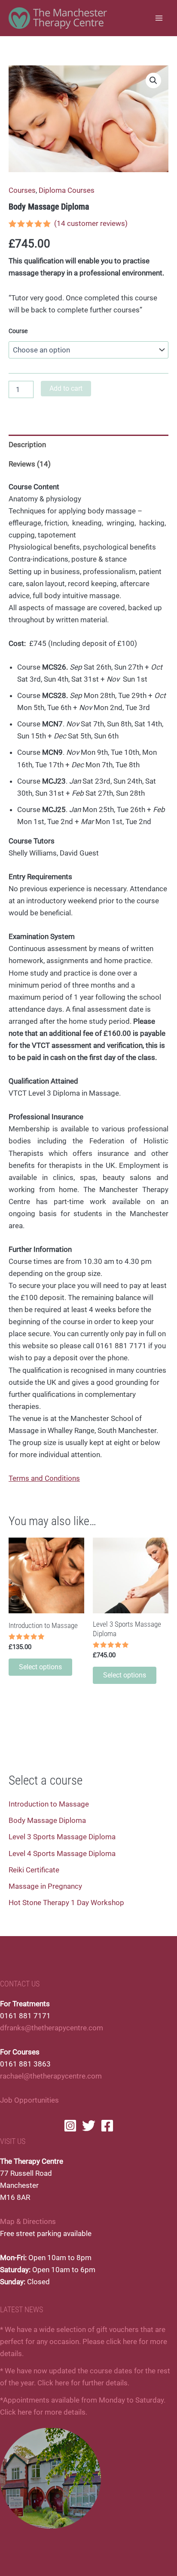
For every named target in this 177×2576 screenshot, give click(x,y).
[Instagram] (70, 2126)
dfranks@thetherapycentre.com (52, 2028)
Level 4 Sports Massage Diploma (62, 1853)
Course (18, 331)
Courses (22, 190)
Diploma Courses (67, 190)
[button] (153, 80)
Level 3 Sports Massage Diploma (62, 1837)
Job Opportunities (29, 2100)
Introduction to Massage (49, 1804)
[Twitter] (89, 2126)
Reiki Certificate (34, 1870)
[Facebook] (107, 2126)
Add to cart (66, 388)
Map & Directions (28, 2221)
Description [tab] (27, 445)
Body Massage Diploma (47, 1820)
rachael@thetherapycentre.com (51, 2076)
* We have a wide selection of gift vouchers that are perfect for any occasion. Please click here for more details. (84, 2341)
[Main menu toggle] (159, 18)
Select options (40, 1667)
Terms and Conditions (44, 1478)
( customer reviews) (91, 223)
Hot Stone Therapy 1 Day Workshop (66, 1903)
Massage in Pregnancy (45, 1886)
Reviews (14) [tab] (30, 464)
